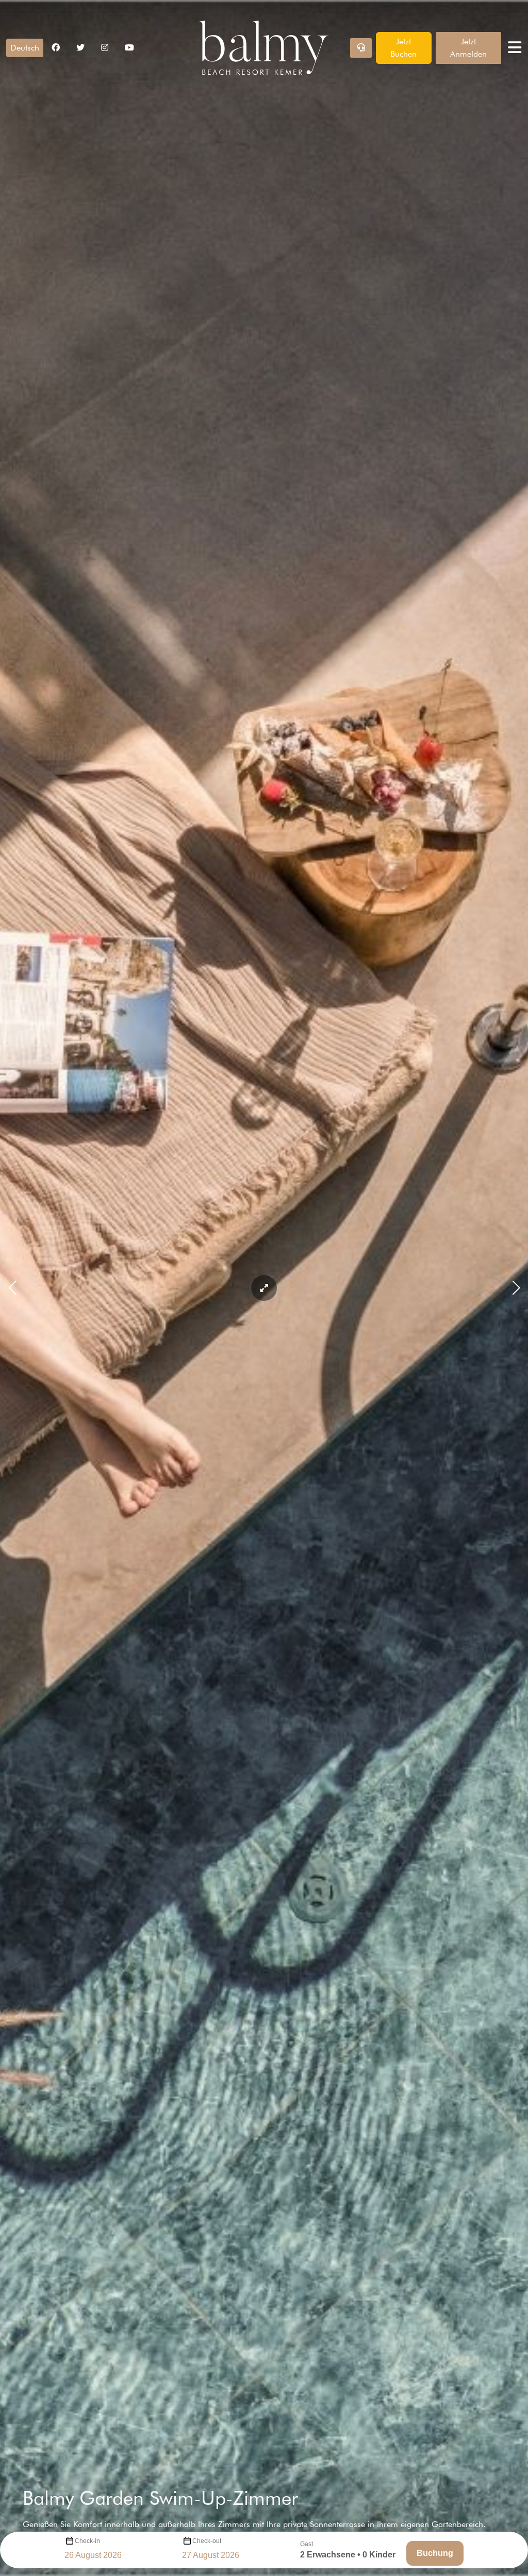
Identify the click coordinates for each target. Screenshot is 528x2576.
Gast (307, 2544)
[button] (25, 48)
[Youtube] (129, 48)
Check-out (207, 2541)
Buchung (435, 2553)
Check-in (87, 2541)
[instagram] (105, 48)
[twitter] (80, 48)
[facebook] (56, 48)
